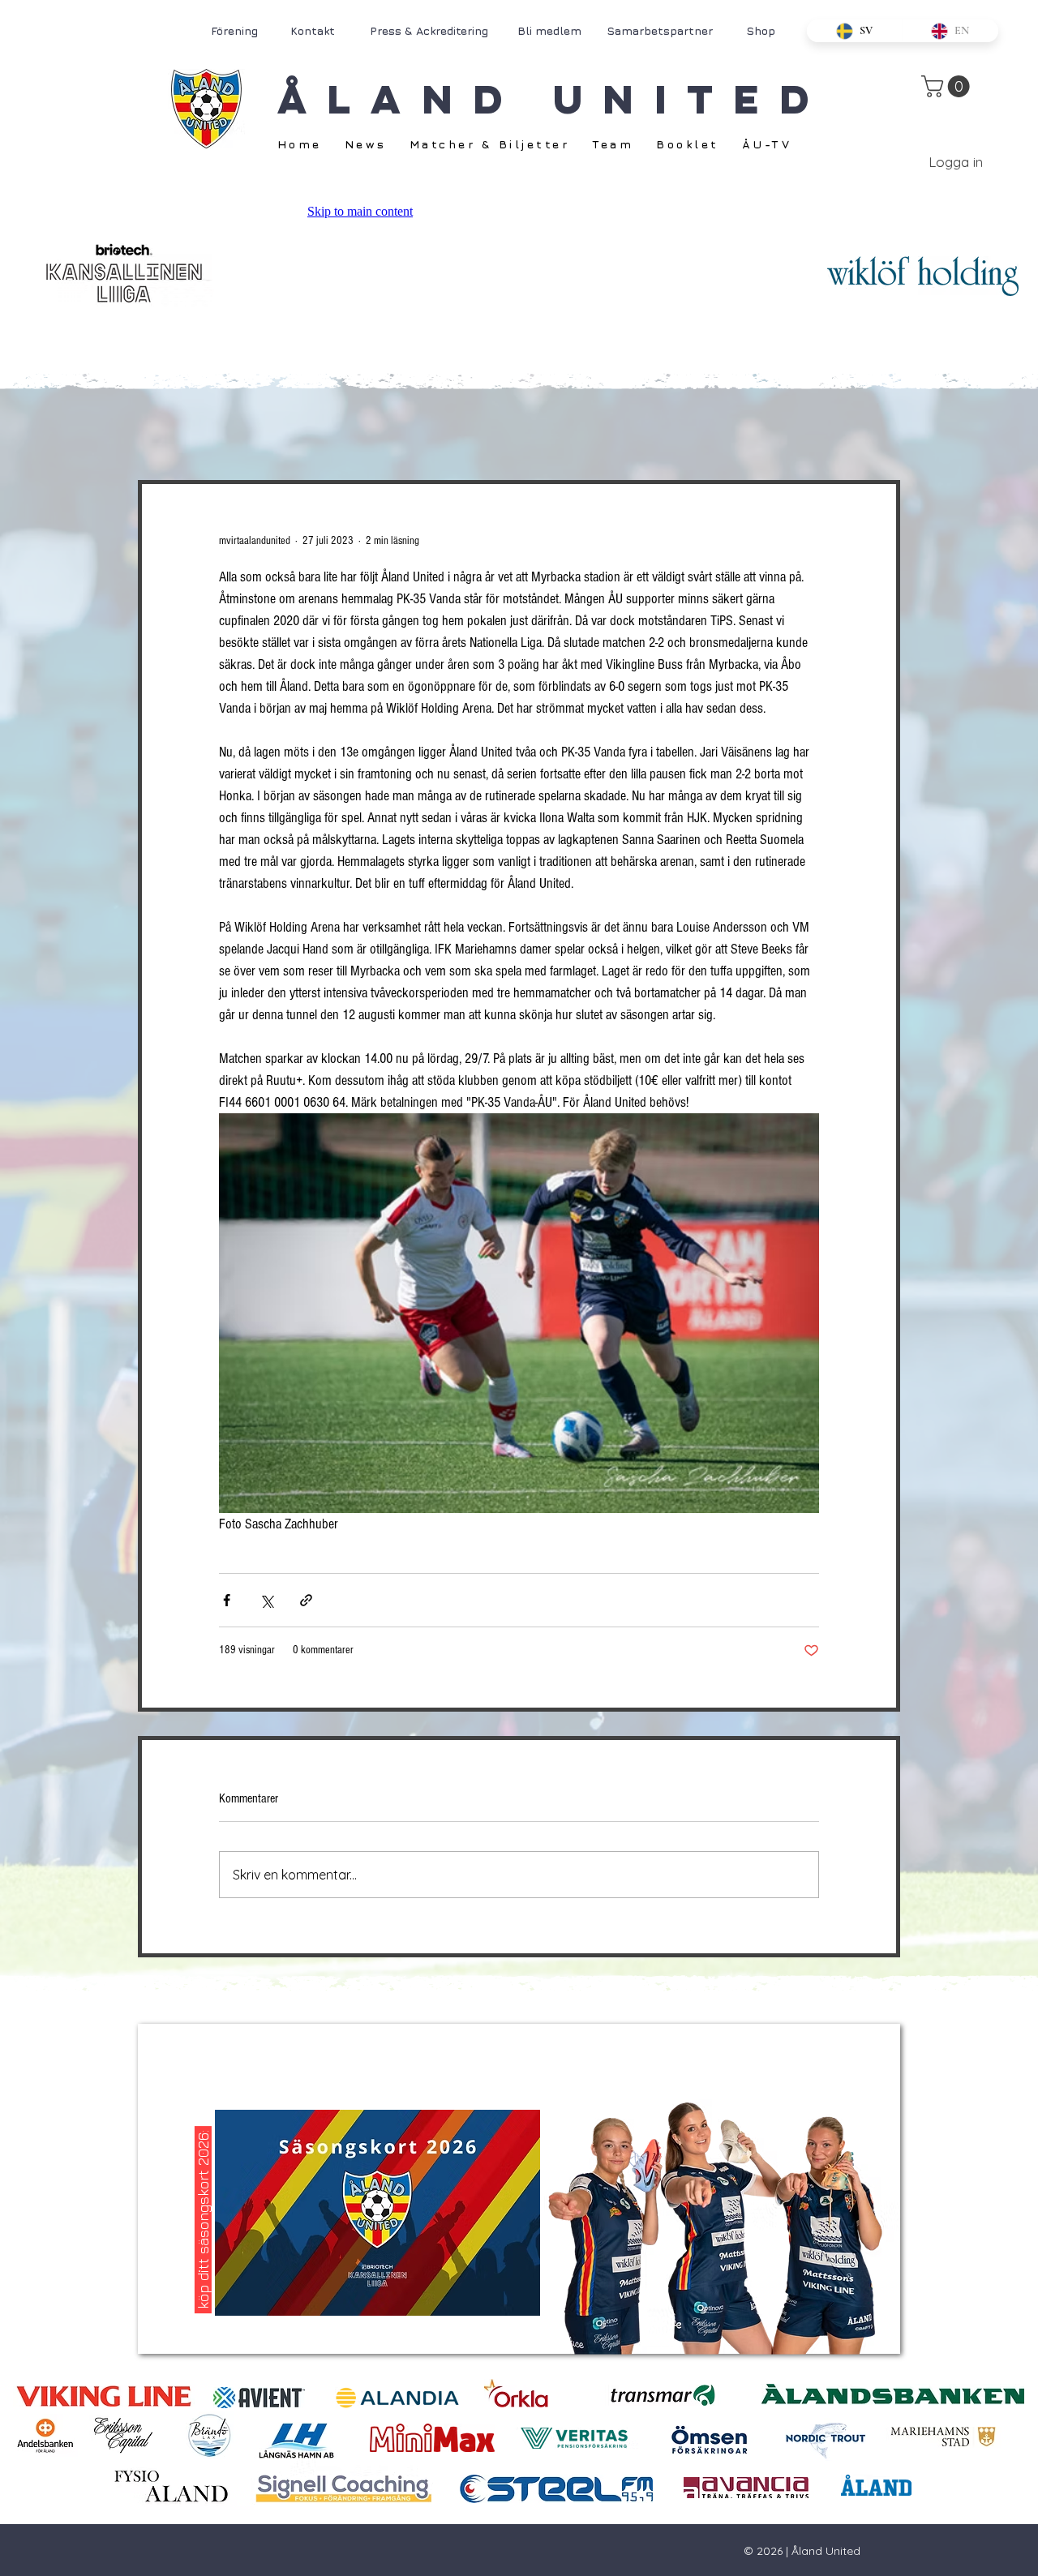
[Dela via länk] (306, 1600)
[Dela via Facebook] (227, 1600)
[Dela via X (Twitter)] (266, 1600)
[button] (948, 86)
